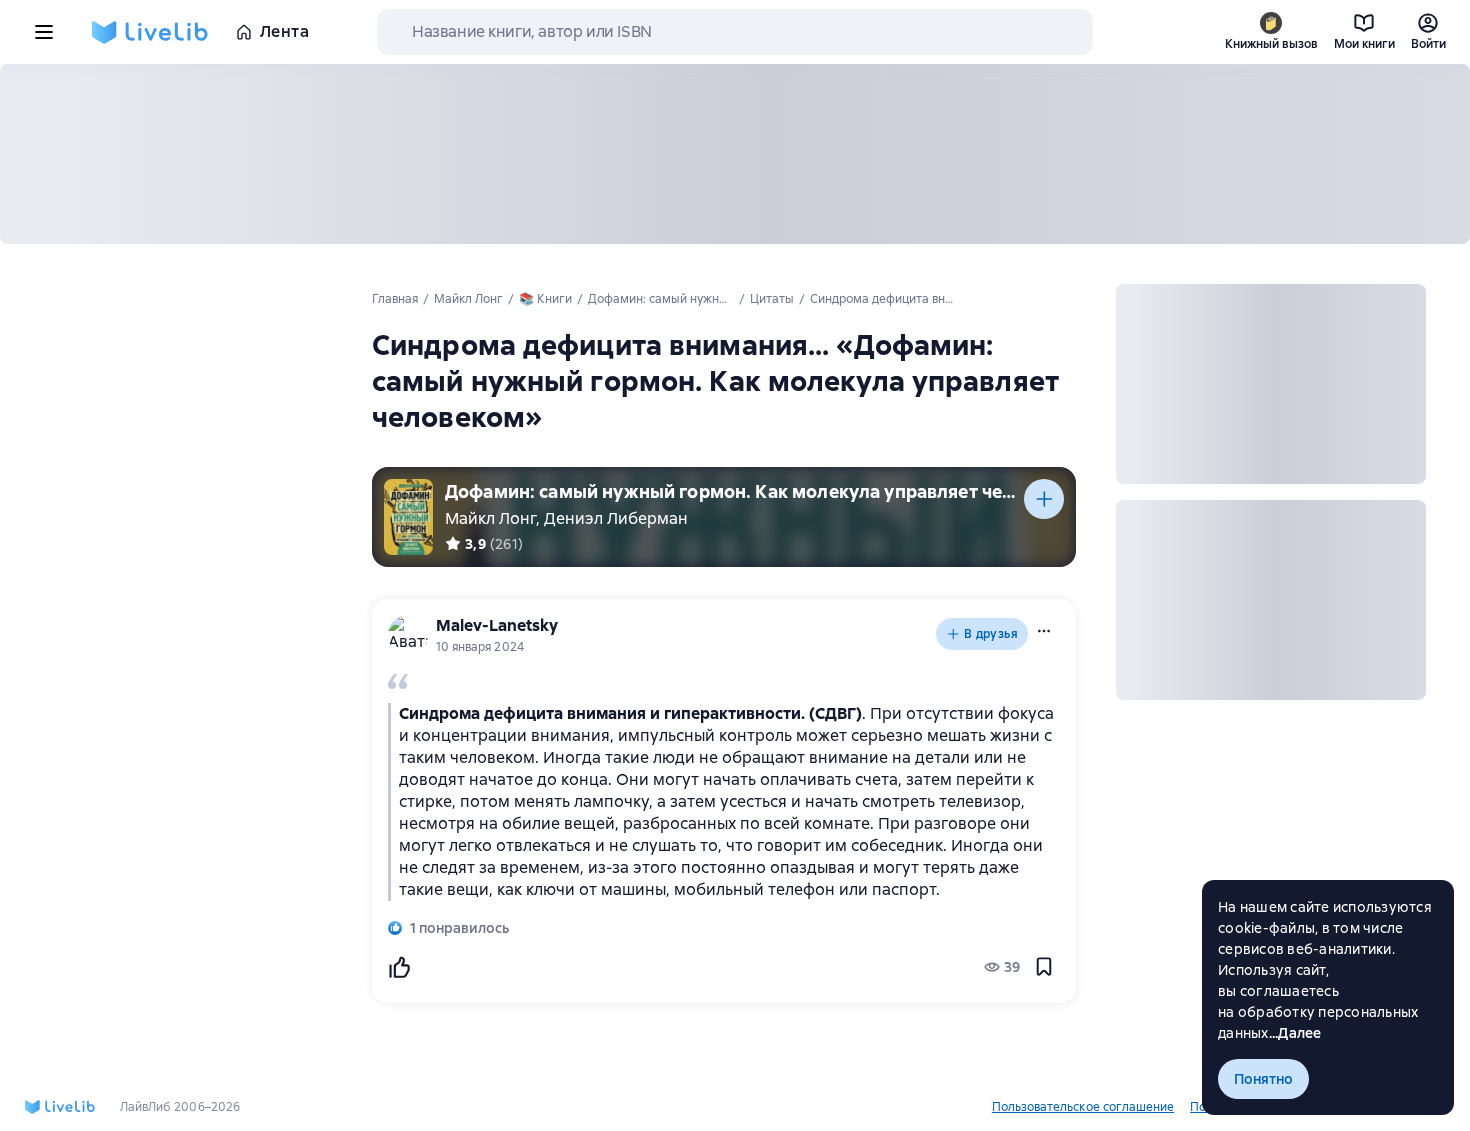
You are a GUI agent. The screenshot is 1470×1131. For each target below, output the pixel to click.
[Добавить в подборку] (1044, 499)
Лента (284, 31)
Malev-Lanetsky (497, 625)
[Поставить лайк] (399, 967)
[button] (1044, 631)
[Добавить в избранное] (1044, 967)
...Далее (1295, 1033)
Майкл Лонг (490, 518)
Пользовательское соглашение (1083, 1107)
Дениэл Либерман (616, 518)
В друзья (991, 634)
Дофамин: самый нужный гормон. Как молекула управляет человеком (734, 491)
